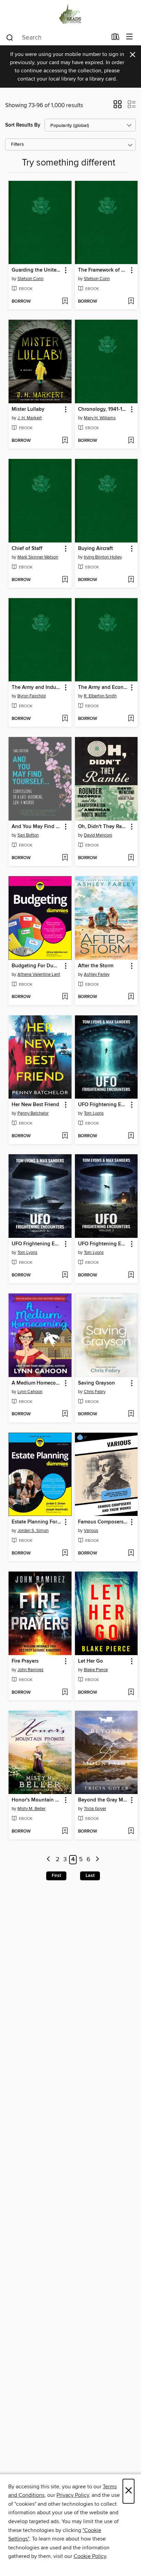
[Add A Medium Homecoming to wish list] (65, 1414)
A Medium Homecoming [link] (37, 1383)
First (56, 1876)
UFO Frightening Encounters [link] (103, 1105)
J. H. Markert (30, 418)
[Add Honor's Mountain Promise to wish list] (65, 1832)
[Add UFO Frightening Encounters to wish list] (131, 1136)
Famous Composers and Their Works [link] (103, 1522)
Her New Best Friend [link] (35, 1105)
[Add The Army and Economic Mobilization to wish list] (131, 719)
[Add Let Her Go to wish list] (131, 1693)
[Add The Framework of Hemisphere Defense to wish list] (131, 302)
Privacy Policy (73, 2495)
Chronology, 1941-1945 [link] (103, 409)
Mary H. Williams (100, 418)
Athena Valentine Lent (39, 974)
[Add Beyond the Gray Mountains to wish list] (131, 1832)
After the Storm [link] (96, 966)
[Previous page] (49, 1860)
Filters (17, 144)
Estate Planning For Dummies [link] (37, 1522)
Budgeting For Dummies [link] (37, 966)
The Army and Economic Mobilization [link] (103, 688)
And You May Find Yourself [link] (37, 827)
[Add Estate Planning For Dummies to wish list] (65, 1553)
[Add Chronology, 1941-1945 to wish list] (131, 441)
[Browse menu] (130, 37)
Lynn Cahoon (30, 1392)
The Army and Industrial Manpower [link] (37, 688)
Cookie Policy (90, 2556)
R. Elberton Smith (100, 696)
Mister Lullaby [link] (28, 409)
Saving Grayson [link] (97, 1383)
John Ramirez (30, 1670)
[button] (118, 106)
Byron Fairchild (31, 696)
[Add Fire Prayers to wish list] (65, 1693)
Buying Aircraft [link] (95, 549)
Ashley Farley (97, 974)
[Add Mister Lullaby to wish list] (65, 441)
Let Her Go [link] (91, 1661)
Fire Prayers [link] (25, 1661)
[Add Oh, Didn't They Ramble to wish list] (131, 858)
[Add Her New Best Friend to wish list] (65, 1136)
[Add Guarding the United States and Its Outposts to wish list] (65, 302)
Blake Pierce (96, 1670)
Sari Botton (28, 835)
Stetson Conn (30, 279)
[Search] (10, 37)
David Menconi (98, 835)
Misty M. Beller (31, 1809)
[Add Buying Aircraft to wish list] (131, 580)
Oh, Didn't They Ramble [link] (103, 827)
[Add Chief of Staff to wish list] (65, 580)
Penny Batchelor (33, 1113)
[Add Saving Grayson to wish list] (131, 1414)
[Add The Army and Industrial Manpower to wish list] (65, 719)
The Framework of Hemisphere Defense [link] (103, 270)
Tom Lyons (94, 1113)
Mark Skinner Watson (38, 557)
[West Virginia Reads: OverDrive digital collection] (70, 15)
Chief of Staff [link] (27, 549)
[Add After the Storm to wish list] (131, 997)
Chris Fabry (95, 1392)
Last (90, 1876)
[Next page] (97, 1860)
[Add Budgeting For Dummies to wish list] (65, 997)
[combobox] (56, 38)
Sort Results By (23, 125)
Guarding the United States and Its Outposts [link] (37, 270)
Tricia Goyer (95, 1809)
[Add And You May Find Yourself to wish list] (65, 858)
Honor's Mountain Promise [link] (37, 1800)
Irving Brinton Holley (103, 557)
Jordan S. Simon (33, 1531)
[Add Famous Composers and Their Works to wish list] (131, 1553)
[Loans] (116, 38)
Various (91, 1531)
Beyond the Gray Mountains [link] (103, 1800)
